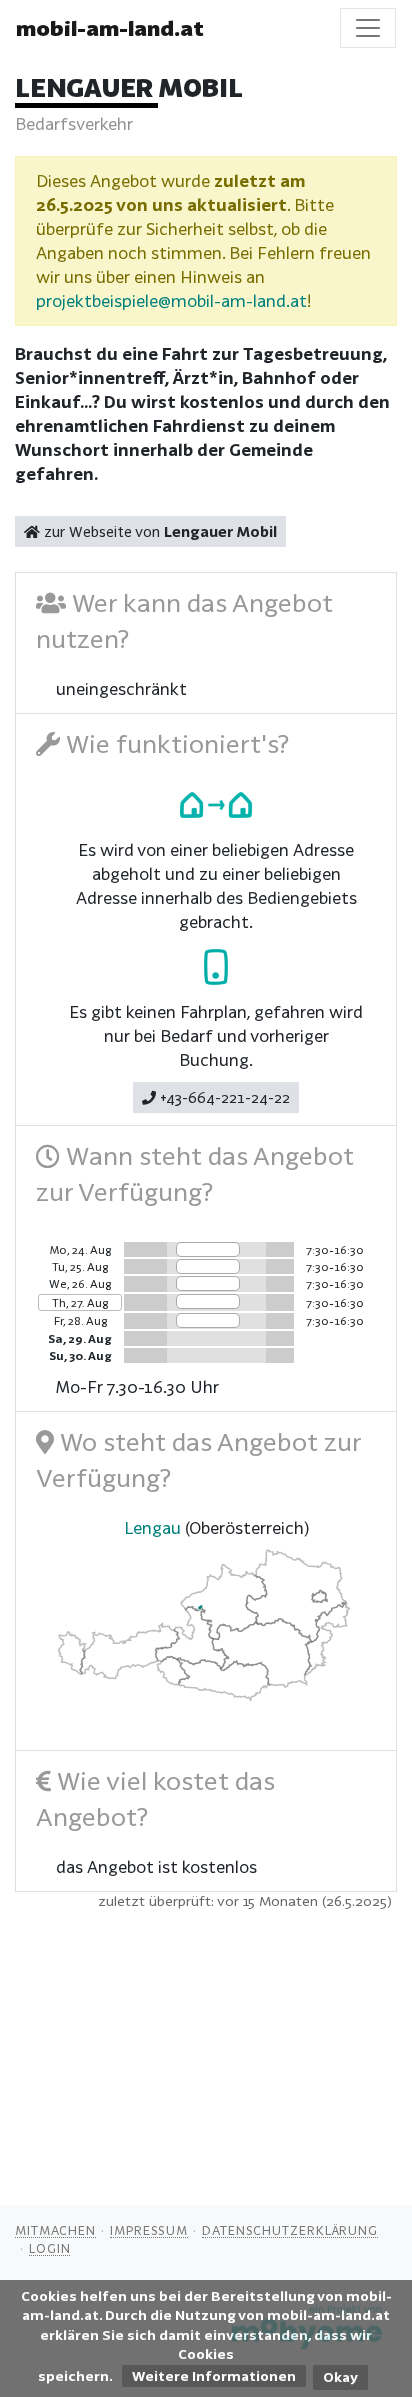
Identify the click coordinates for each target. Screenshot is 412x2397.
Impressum (149, 2230)
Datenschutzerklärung (290, 2230)
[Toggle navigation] (368, 28)
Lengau (152, 1527)
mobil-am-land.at (110, 28)
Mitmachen (55, 2230)
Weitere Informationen (214, 2376)
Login (50, 2248)
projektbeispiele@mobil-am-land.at (171, 300)
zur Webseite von (158, 531)
